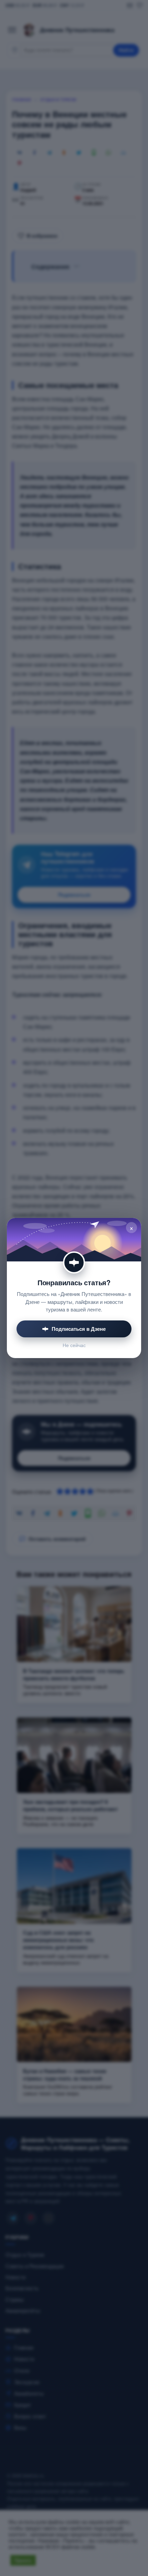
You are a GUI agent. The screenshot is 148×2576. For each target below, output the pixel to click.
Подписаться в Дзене (79, 1329)
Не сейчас (74, 1345)
